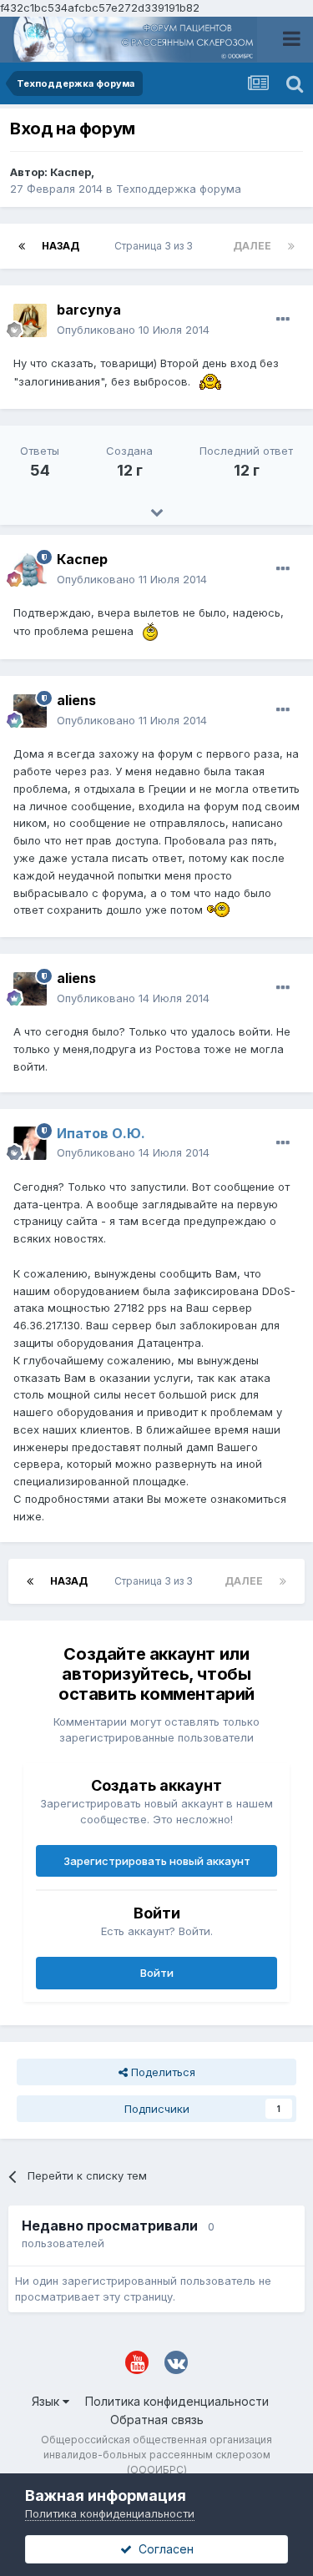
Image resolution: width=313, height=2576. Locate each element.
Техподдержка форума (179, 189)
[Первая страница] (22, 246)
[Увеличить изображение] (210, 381)
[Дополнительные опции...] (283, 320)
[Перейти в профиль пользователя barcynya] (30, 320)
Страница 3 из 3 (156, 246)
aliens (76, 700)
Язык (47, 2401)
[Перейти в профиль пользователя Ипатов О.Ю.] (30, 1143)
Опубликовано (133, 330)
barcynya (89, 310)
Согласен (163, 2549)
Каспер (71, 172)
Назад (61, 246)
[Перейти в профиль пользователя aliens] (30, 711)
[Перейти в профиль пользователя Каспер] (30, 570)
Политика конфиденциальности (177, 2401)
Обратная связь (157, 2420)
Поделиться (162, 2072)
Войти (157, 1973)
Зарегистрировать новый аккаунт (157, 1861)
